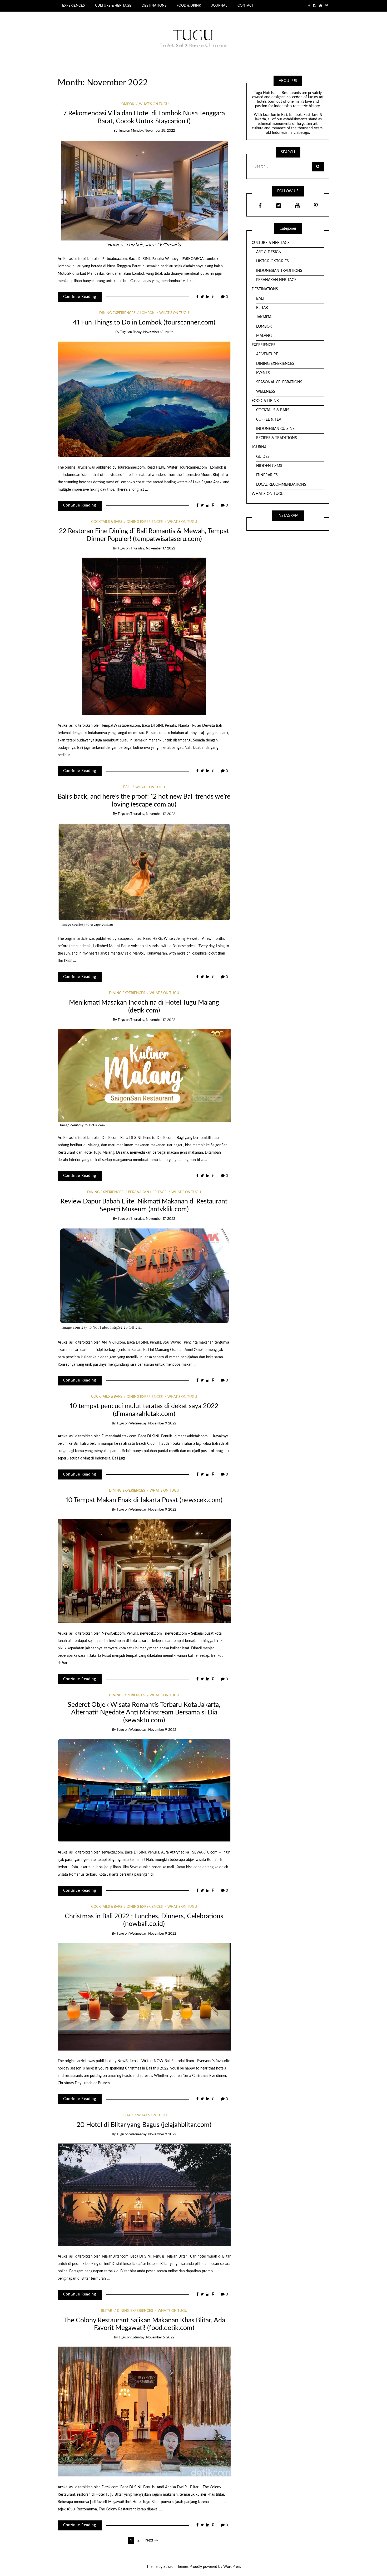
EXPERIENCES (73, 6)
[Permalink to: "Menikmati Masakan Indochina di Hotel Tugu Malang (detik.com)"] (144, 1078)
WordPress (232, 2567)
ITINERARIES (267, 475)
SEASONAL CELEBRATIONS (279, 382)
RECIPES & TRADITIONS (277, 438)
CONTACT (246, 6)
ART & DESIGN (269, 252)
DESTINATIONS (154, 6)
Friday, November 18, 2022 (153, 332)
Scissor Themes (176, 2567)
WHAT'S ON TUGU (154, 104)
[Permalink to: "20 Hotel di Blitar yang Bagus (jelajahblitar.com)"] (144, 2195)
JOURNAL (219, 6)
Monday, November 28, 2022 (153, 131)
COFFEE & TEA (269, 420)
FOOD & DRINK (189, 6)
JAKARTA (264, 317)
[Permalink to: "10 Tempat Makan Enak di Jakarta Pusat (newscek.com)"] (144, 1571)
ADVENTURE (267, 354)
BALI (127, 787)
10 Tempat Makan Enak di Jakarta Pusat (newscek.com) (144, 1500)
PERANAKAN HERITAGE (147, 1192)
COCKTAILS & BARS (107, 522)
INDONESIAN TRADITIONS (279, 271)
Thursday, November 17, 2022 (153, 549)
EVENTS (263, 373)
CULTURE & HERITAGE (113, 6)
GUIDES (263, 457)
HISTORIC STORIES (272, 261)
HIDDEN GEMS (269, 466)
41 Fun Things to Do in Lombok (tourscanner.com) (144, 323)
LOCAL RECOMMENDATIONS (281, 485)
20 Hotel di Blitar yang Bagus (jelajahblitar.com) (144, 2125)
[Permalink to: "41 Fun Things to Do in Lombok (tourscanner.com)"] (144, 399)
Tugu (122, 131)
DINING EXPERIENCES (117, 313)
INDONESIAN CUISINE (275, 429)
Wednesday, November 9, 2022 (153, 1424)
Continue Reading (80, 297)
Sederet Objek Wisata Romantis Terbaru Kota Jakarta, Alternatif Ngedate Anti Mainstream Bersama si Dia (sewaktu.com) (144, 1713)
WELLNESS (266, 392)
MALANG (264, 336)
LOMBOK (127, 104)
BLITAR (127, 2115)
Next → (152, 2540)
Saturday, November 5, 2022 (153, 2337)
